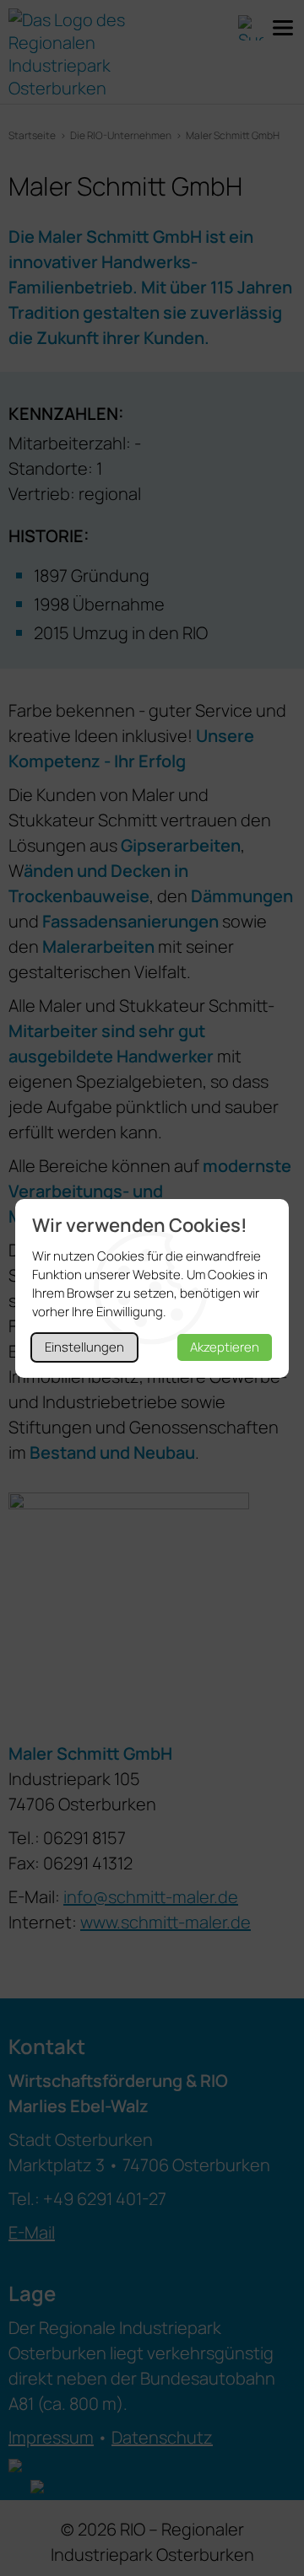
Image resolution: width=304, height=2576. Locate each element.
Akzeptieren (225, 1347)
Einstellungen (84, 1347)
